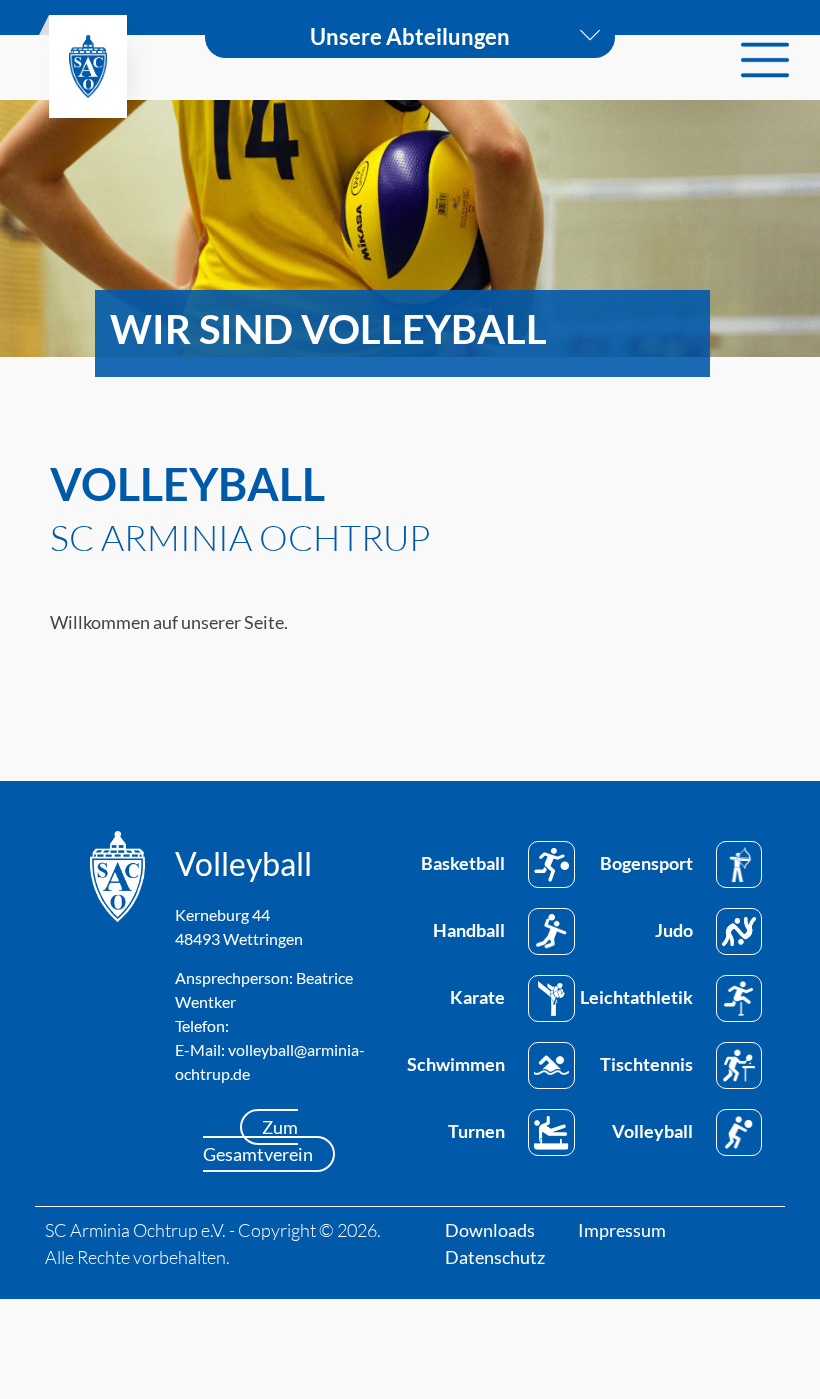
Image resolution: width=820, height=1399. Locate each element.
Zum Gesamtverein (258, 1140)
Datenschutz (495, 1257)
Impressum (622, 1230)
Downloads (490, 1230)
